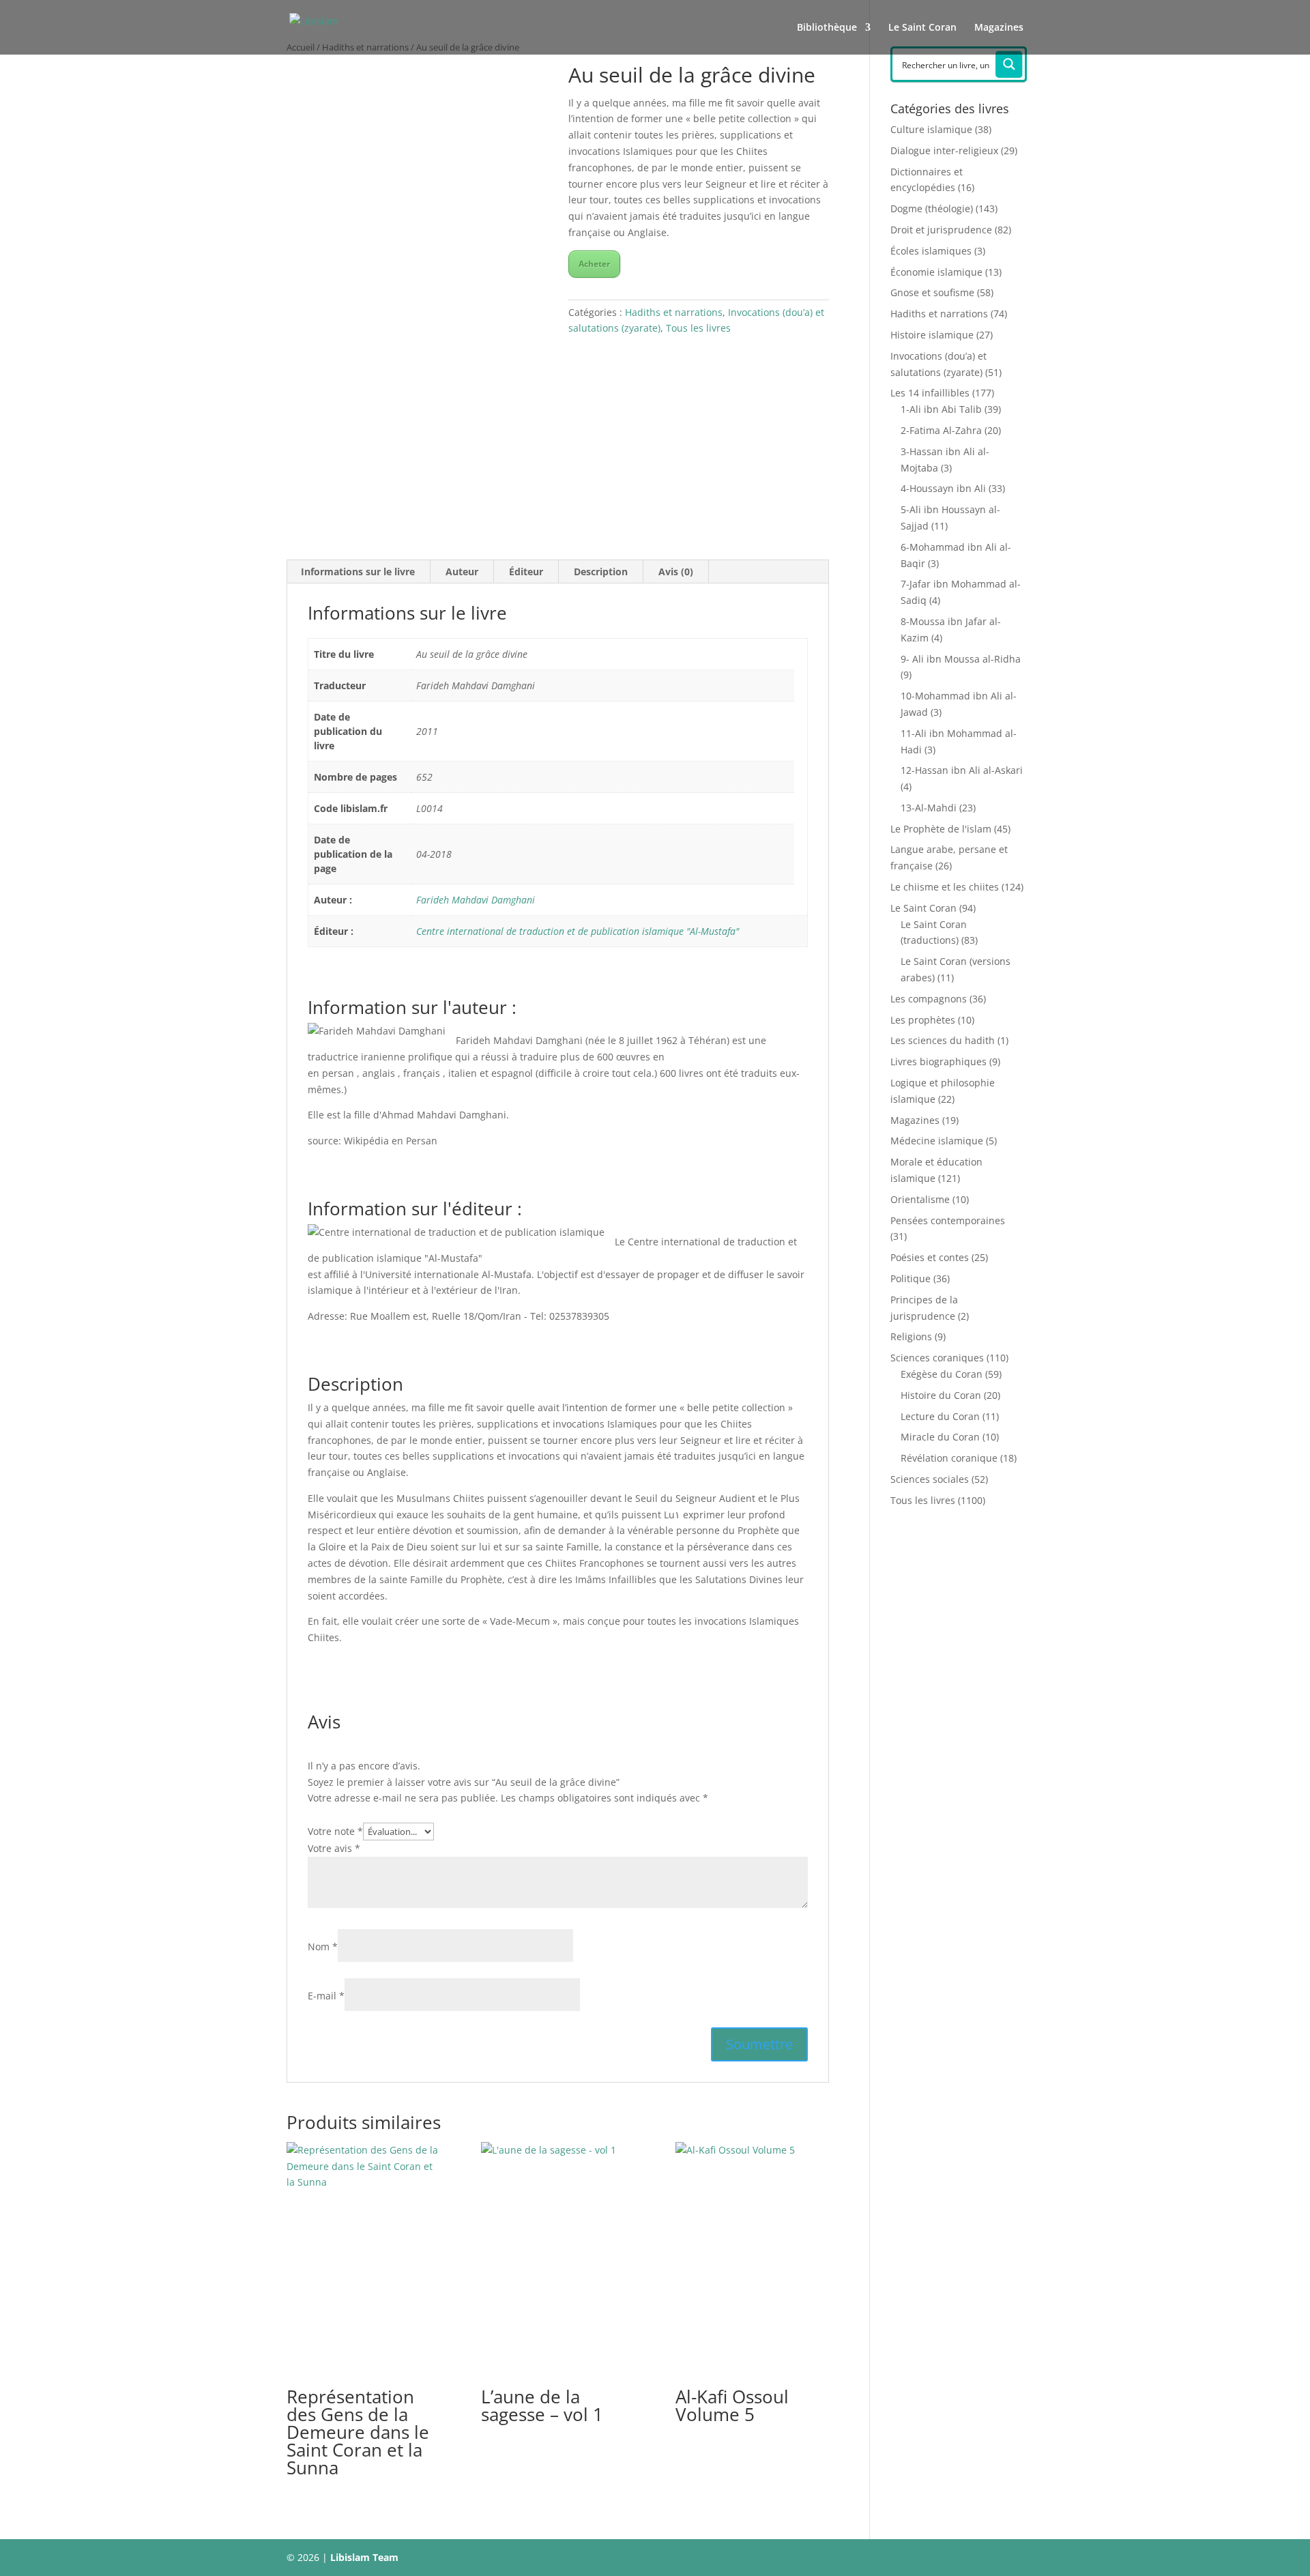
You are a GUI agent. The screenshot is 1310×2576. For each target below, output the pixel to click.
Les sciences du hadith (943, 1040)
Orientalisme (920, 1199)
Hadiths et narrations (674, 312)
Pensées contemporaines (948, 1220)
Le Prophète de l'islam (941, 829)
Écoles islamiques (931, 251)
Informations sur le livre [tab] (358, 571)
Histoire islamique (932, 335)
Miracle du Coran (940, 1437)
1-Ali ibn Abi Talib (941, 409)
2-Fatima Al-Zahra (941, 430)
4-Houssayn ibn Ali (943, 488)
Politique (911, 1278)
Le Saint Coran (922, 28)
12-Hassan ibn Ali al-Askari (962, 770)
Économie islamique (936, 272)
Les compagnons (929, 999)
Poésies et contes (930, 1257)
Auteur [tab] (462, 571)
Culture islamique (931, 129)
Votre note (335, 1831)
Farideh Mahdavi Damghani (476, 900)
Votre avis (334, 1848)
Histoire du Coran (941, 1395)
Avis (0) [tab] (676, 571)
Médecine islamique (937, 1141)
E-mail (326, 1996)
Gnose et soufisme (932, 292)
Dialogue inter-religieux (944, 150)
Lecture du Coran (940, 1416)
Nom (323, 1947)
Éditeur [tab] (526, 571)
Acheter (594, 264)
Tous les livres (698, 328)
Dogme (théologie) (932, 208)
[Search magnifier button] (1009, 64)
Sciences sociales (930, 1479)
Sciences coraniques (937, 1358)
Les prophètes (923, 1020)
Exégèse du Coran (942, 1374)
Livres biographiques (938, 1061)
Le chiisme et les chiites (945, 887)
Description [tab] (601, 571)
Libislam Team (364, 2557)
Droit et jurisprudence (941, 230)
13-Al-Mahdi (929, 808)
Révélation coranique (949, 1458)
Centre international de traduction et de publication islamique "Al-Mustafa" (578, 931)
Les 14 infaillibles (930, 393)
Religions (911, 1336)
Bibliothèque (827, 28)
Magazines (999, 28)
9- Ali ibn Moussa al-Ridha (961, 659)
